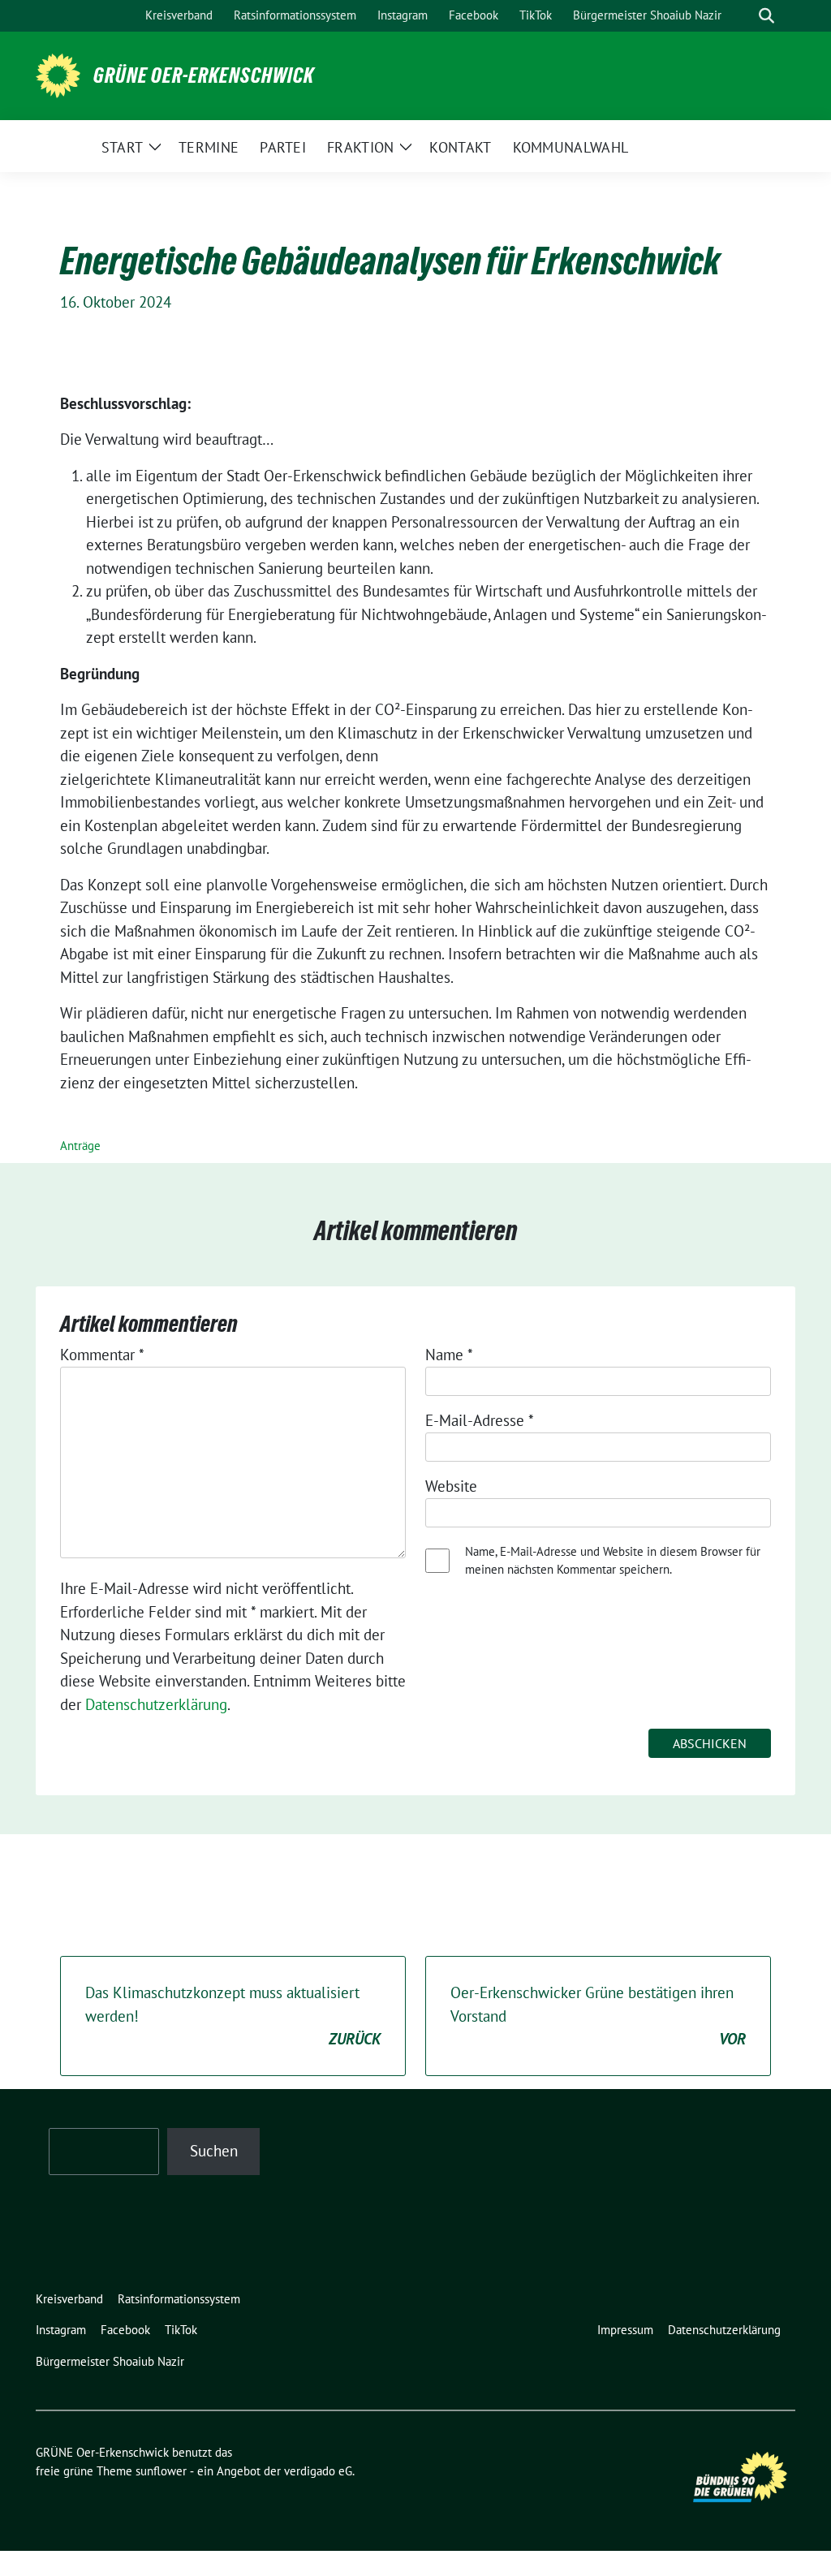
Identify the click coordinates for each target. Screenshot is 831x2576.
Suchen (214, 2151)
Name (449, 1355)
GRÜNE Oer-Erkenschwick (204, 75)
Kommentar (102, 1355)
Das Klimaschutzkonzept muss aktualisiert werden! (233, 2016)
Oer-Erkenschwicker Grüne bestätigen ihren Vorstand (598, 2016)
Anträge (80, 1146)
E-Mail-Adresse (480, 1420)
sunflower (161, 2471)
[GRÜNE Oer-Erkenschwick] (58, 74)
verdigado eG (318, 2471)
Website (451, 1486)
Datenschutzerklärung (156, 1704)
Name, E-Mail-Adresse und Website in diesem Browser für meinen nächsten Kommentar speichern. (613, 1561)
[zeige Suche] (766, 16)
